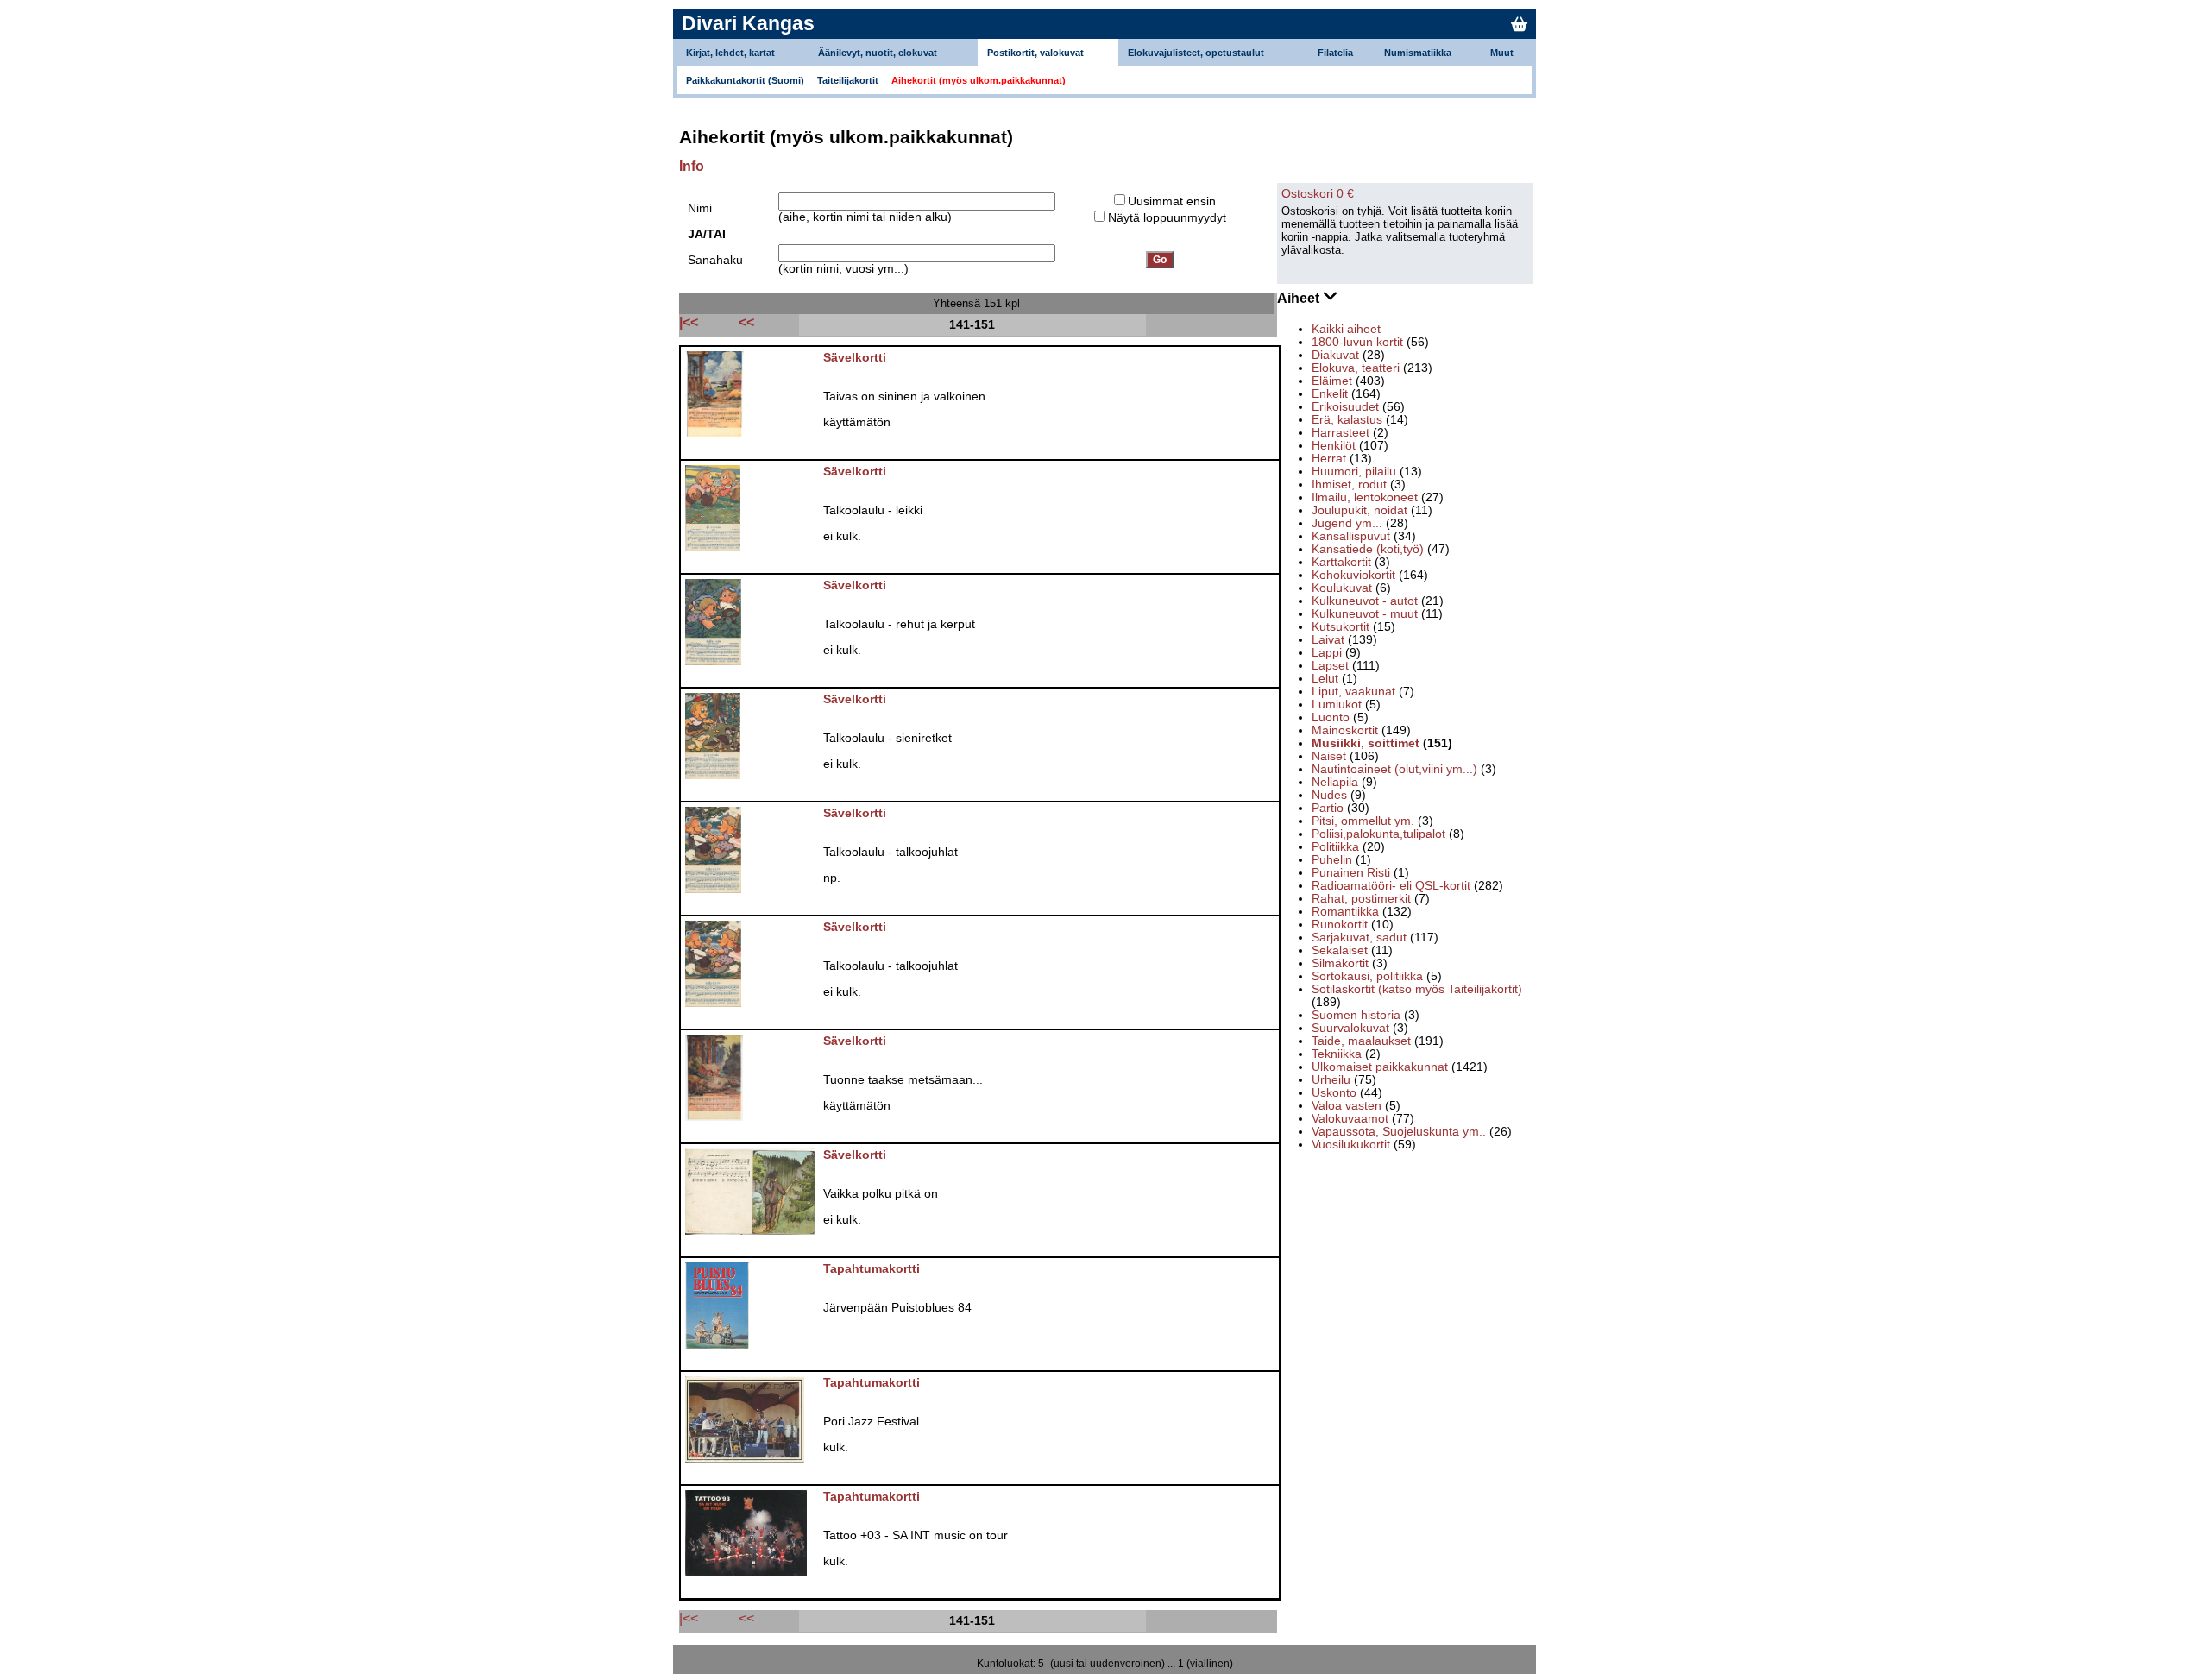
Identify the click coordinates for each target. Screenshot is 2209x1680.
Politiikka (1335, 847)
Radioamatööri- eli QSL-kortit (1391, 886)
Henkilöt (1334, 446)
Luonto (1331, 717)
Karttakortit (1341, 562)
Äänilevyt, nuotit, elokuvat (878, 53)
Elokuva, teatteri (1356, 368)
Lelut (1325, 679)
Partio (1328, 808)
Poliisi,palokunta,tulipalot (1378, 834)
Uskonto (1334, 1093)
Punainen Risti (1351, 873)
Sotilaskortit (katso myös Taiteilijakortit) (1417, 989)
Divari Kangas (748, 23)
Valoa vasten (1347, 1106)
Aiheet (1300, 298)
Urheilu (1331, 1080)
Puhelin (1332, 860)
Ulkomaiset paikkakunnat (1380, 1067)
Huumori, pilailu (1354, 472)
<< (746, 1618)
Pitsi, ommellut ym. (1363, 821)
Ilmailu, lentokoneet (1365, 497)
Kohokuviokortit (1353, 575)
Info (692, 166)
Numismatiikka (1418, 53)
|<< (689, 1618)
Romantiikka (1345, 912)
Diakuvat (1335, 355)
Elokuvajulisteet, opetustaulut (1196, 53)
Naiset (1329, 756)
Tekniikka (1337, 1054)
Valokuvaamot (1350, 1119)
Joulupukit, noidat (1359, 510)
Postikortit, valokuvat (1035, 53)
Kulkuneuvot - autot (1365, 601)
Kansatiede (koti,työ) (1368, 549)
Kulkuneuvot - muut (1365, 614)
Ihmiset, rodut (1349, 484)
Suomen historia (1356, 1015)
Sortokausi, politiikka (1367, 976)
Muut (1502, 53)
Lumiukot (1337, 705)
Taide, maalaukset (1361, 1041)
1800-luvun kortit (1357, 342)
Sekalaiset (1340, 950)
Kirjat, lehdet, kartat (730, 53)
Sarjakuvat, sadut (1359, 938)
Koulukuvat (1342, 588)
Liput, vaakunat (1353, 692)
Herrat (1329, 459)
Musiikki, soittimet (1366, 743)
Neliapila (1335, 782)
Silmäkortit (1340, 963)
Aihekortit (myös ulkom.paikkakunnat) (979, 80)
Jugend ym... (1347, 523)
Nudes (1329, 795)
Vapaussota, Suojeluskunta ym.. (1399, 1132)
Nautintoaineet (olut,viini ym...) (1394, 769)
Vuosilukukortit (1351, 1145)
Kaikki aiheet (1346, 329)
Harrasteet (1341, 433)
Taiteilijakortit (848, 80)
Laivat (1328, 640)
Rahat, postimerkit (1361, 899)
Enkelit (1330, 394)
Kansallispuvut (1351, 536)
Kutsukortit (1341, 627)
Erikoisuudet (1345, 407)
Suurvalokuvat (1350, 1028)
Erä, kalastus (1347, 420)
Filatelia (1335, 53)
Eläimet (1332, 381)
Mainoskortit (1345, 730)
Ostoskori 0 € (1318, 194)
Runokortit (1340, 925)
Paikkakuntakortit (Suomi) (745, 80)
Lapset (1330, 666)
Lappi (1327, 653)
